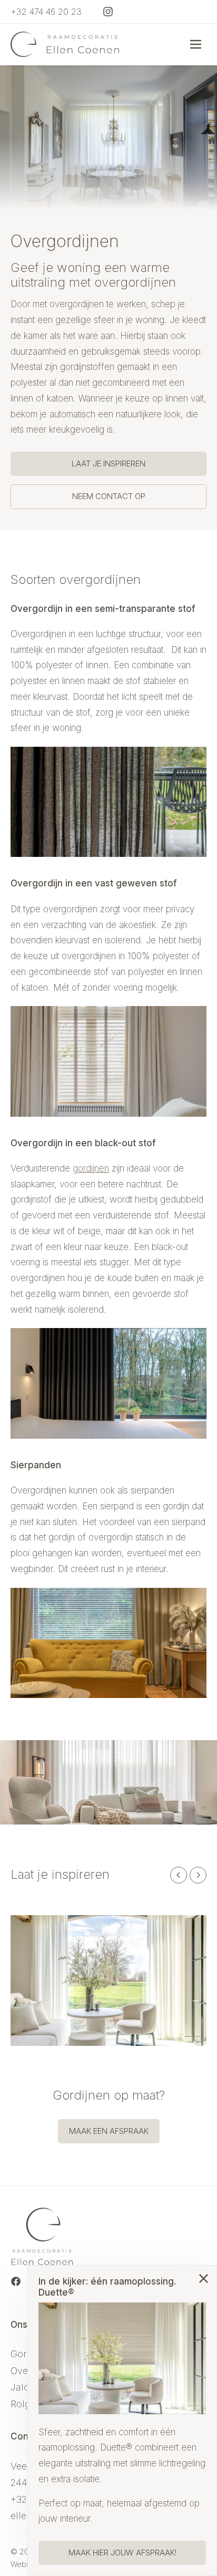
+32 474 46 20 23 (46, 12)
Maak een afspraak (109, 2131)
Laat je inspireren (108, 464)
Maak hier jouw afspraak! (122, 2553)
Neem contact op (109, 496)
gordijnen (91, 1168)
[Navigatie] (196, 44)
